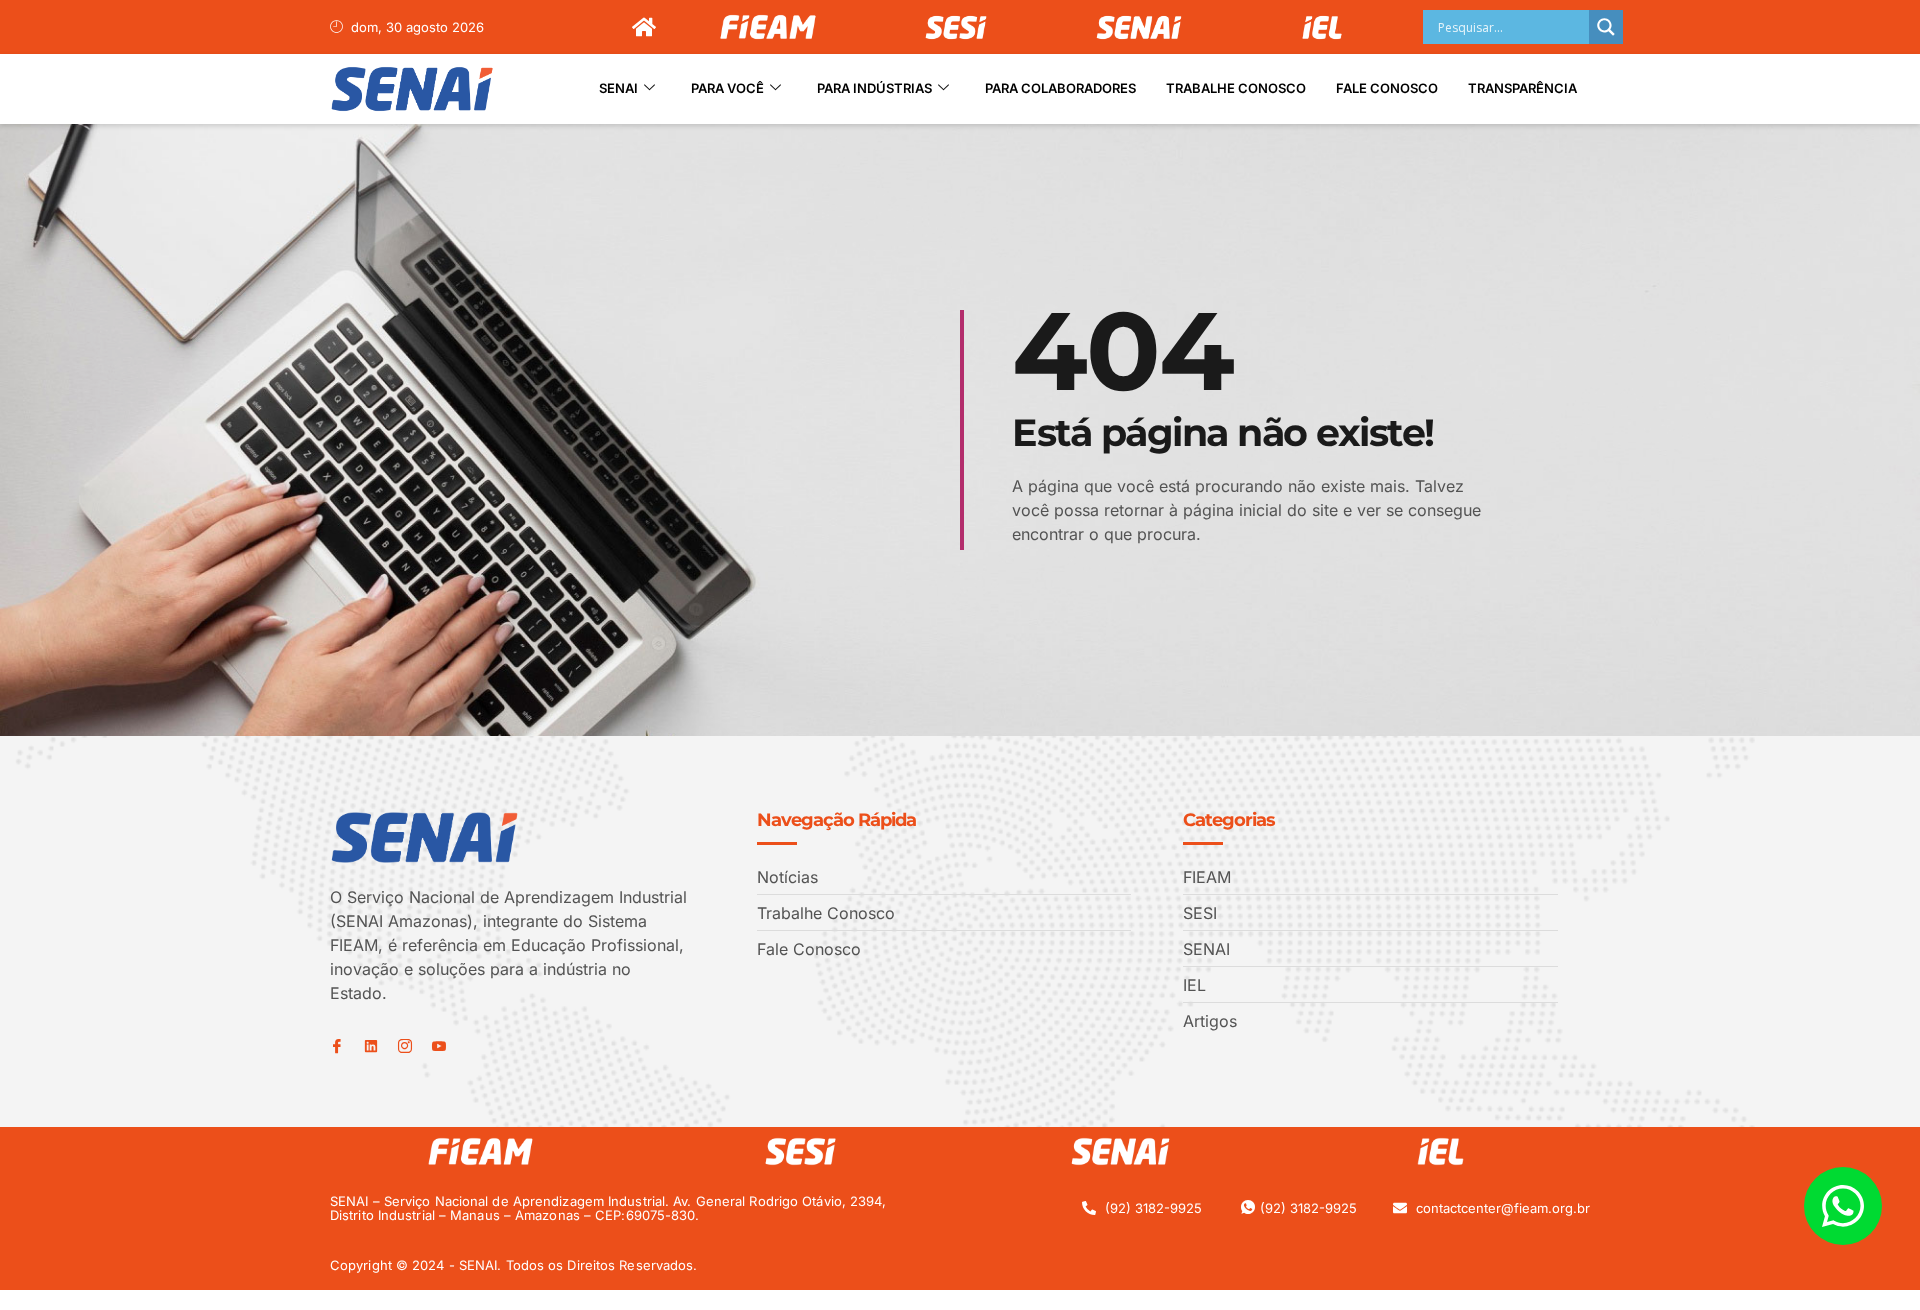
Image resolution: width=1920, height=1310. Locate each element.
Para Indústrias (874, 88)
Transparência (1522, 88)
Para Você (727, 88)
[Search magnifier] (1606, 27)
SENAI (618, 88)
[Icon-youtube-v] (439, 1046)
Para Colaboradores (1060, 88)
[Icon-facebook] (337, 1046)
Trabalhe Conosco (1236, 88)
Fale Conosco (1387, 88)
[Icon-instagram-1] (405, 1046)
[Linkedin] (371, 1046)
